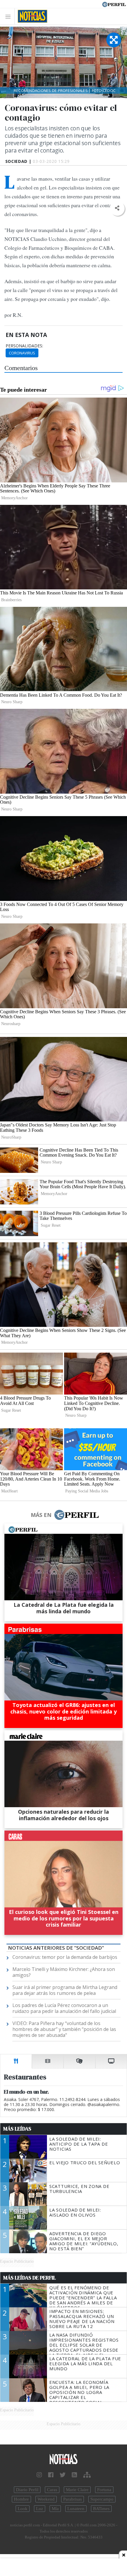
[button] (117, 208)
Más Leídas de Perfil (30, 2278)
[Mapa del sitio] (87, 2475)
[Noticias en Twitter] (63, 2475)
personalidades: (24, 346)
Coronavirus (22, 353)
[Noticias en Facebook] (51, 2475)
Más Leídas (17, 2129)
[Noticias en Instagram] (39, 2475)
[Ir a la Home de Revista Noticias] (31, 16)
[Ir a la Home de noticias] (63, 2459)
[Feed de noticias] (74, 2475)
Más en (41, 1515)
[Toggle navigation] (10, 16)
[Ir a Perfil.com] (114, 4)
